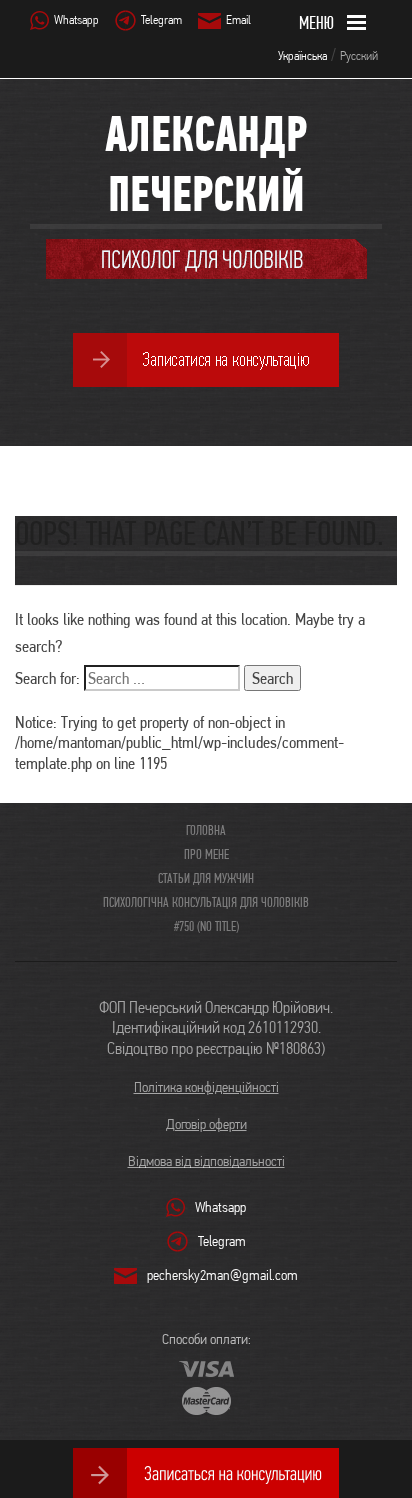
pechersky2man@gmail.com (222, 1275)
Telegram (161, 19)
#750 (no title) (206, 926)
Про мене (206, 854)
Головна (206, 830)
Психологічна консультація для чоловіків (206, 902)
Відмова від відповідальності (206, 1161)
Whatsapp (76, 19)
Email (238, 19)
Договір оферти (206, 1124)
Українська (302, 55)
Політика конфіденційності (206, 1087)
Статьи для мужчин (206, 878)
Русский (359, 55)
